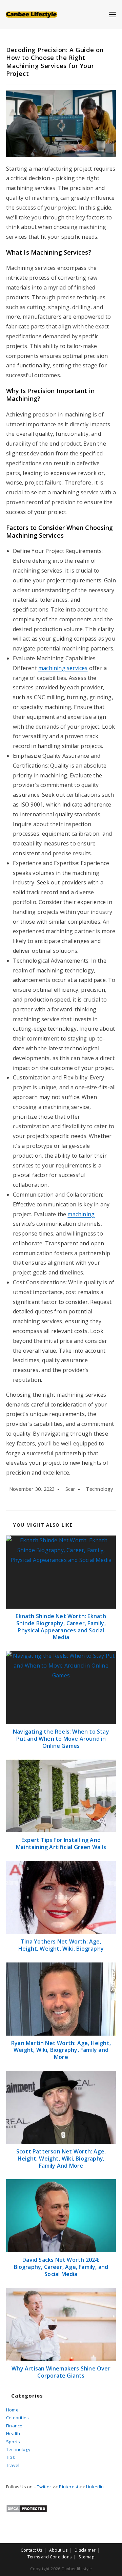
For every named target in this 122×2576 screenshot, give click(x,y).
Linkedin (95, 2487)
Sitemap (87, 2557)
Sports (13, 2442)
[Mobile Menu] (113, 14)
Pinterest (69, 2487)
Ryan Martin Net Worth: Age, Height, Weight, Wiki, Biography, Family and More (61, 2050)
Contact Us (32, 2550)
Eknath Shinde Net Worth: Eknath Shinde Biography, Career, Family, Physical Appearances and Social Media (61, 1627)
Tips (11, 2457)
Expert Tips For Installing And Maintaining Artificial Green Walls (61, 1844)
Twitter (44, 2487)
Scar (70, 1489)
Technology (100, 1489)
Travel (13, 2465)
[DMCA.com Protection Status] (27, 2508)
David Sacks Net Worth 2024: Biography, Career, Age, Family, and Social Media (61, 2267)
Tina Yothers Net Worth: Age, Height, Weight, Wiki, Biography (61, 1945)
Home (12, 2410)
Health (13, 2433)
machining (81, 1214)
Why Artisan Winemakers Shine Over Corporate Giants (61, 2372)
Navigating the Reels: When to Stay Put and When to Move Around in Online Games (61, 1739)
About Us (58, 2550)
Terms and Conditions (49, 2557)
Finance (14, 2426)
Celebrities (17, 2418)
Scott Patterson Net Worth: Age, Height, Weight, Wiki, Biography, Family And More (61, 2159)
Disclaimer (85, 2550)
